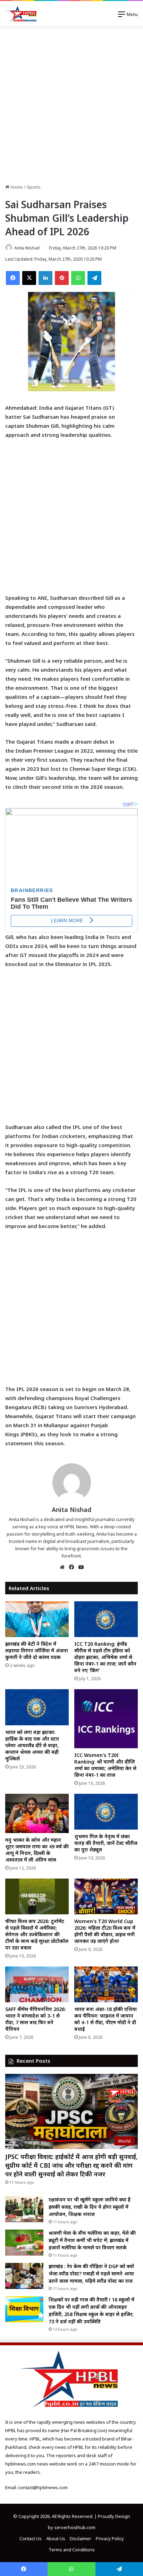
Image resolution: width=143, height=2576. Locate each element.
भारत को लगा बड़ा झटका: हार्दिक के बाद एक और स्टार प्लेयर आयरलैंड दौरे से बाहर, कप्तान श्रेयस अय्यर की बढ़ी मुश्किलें (32, 1745)
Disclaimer (81, 2538)
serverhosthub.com (75, 2527)
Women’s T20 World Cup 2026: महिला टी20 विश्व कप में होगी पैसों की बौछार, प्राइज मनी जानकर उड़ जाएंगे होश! (105, 1931)
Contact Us (31, 2538)
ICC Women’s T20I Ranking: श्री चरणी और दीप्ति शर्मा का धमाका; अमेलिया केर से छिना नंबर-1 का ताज (105, 1765)
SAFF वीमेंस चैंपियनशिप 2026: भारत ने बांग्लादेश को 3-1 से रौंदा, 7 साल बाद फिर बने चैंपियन (36, 2019)
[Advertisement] (71, 105)
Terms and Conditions (72, 2550)
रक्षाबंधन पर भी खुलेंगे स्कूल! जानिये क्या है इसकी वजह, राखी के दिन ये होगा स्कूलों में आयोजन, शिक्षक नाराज (90, 2207)
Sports (34, 187)
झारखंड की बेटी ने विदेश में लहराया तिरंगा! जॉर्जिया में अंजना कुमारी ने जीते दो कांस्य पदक (37, 1650)
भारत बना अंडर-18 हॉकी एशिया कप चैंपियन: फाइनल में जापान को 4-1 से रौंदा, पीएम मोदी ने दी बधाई (106, 2019)
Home (16, 187)
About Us (56, 2538)
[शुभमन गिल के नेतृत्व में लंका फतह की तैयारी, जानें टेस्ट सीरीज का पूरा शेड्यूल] (106, 1812)
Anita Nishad (27, 248)
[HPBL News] (22, 14)
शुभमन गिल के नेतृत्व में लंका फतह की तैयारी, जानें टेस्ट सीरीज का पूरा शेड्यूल (106, 1843)
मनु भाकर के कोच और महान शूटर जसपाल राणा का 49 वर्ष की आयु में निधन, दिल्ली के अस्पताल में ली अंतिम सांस (37, 1850)
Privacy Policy (110, 2538)
